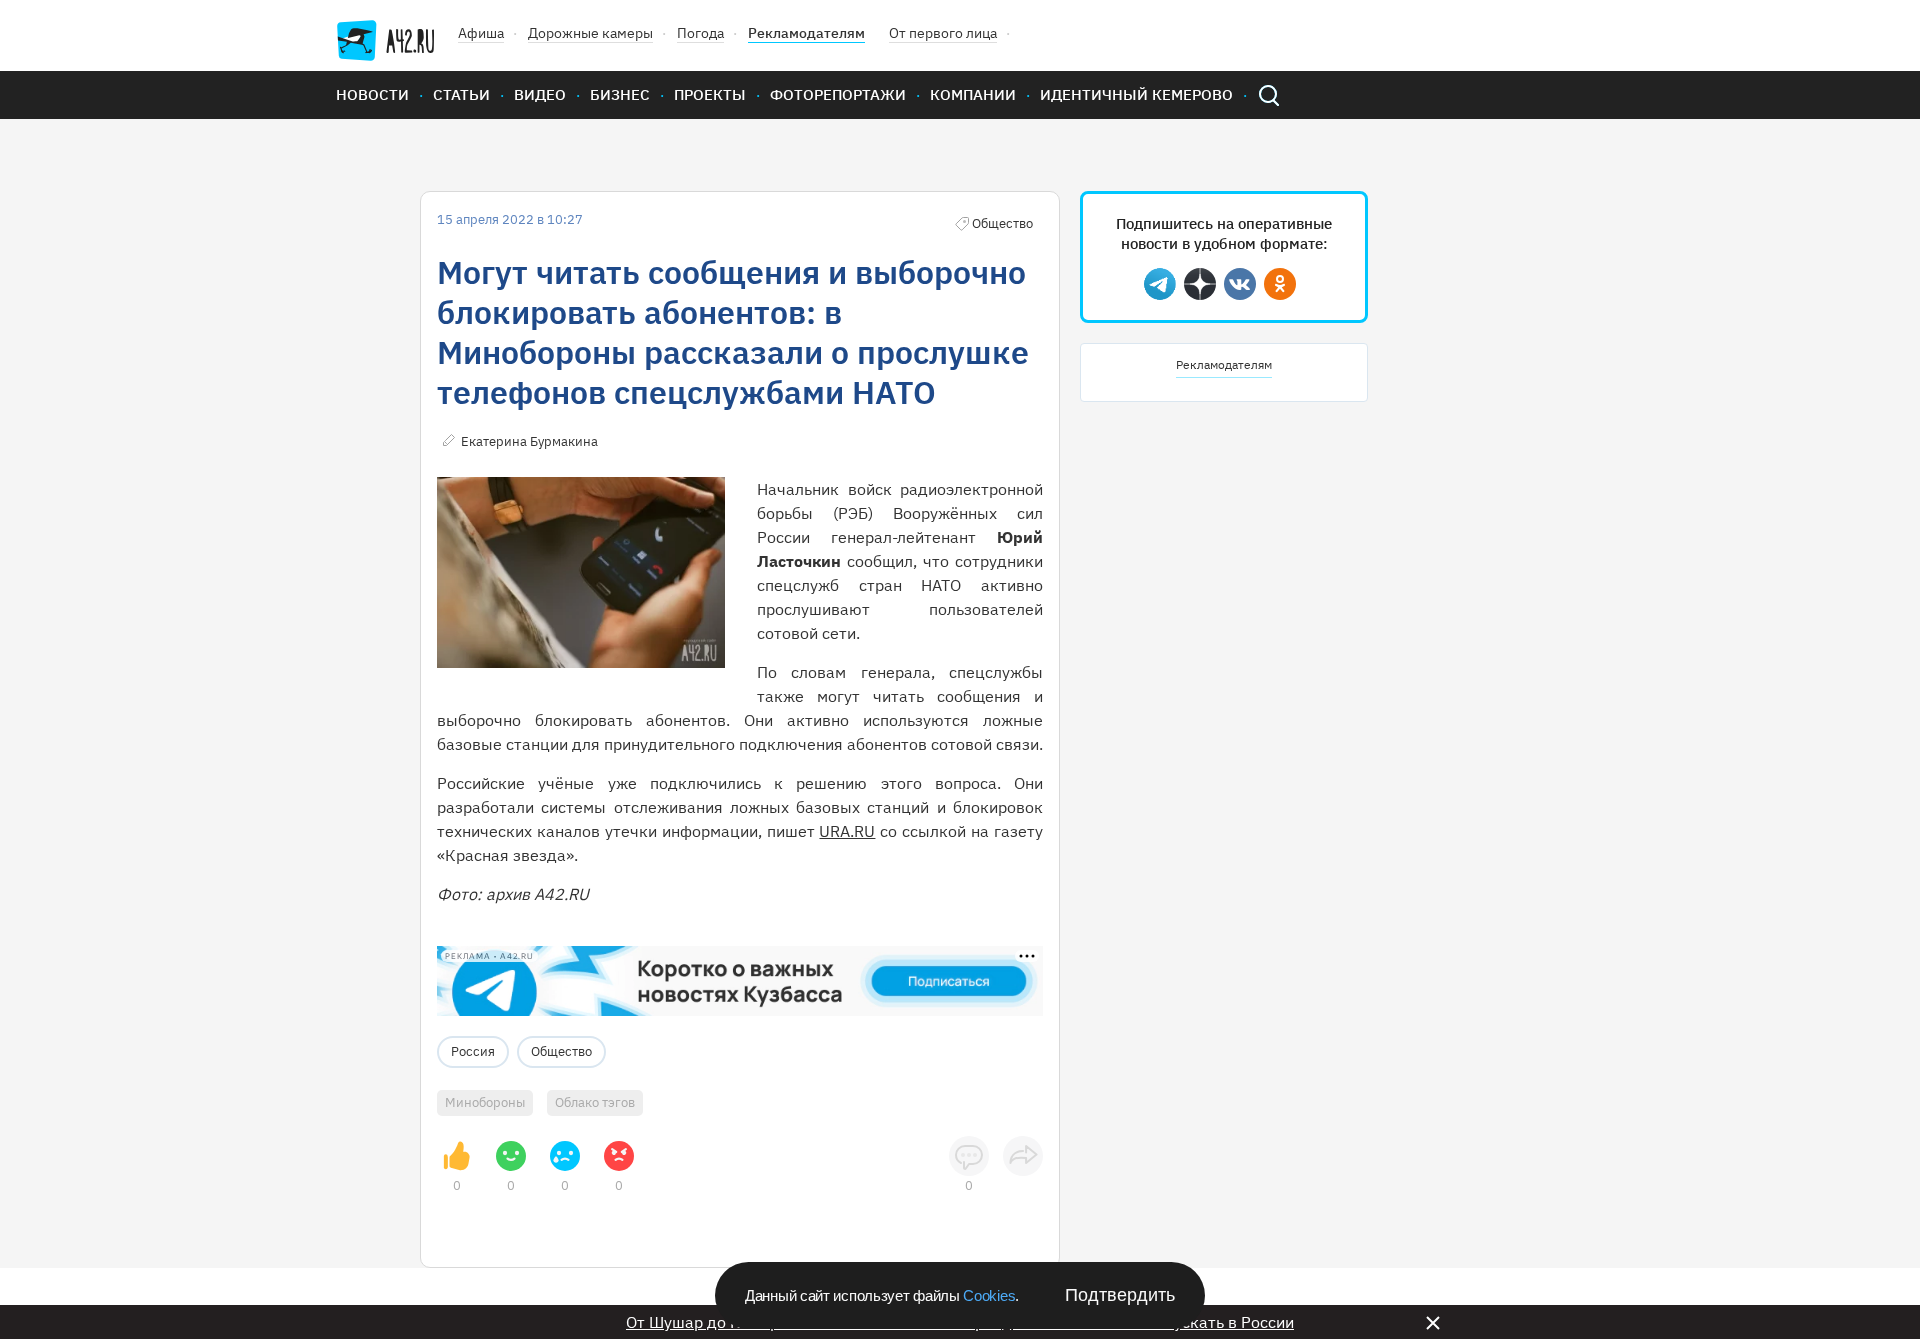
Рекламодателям (806, 33)
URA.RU (847, 831)
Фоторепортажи (838, 94)
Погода (700, 33)
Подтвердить (1120, 1295)
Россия (473, 1051)
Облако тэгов (595, 1102)
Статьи (461, 94)
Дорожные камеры (590, 33)
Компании (973, 94)
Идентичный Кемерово (1136, 94)
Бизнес (620, 94)
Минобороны (485, 1102)
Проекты (710, 94)
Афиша (481, 33)
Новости (372, 94)
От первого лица (943, 33)
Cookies (989, 1295)
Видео (540, 94)
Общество (561, 1051)
